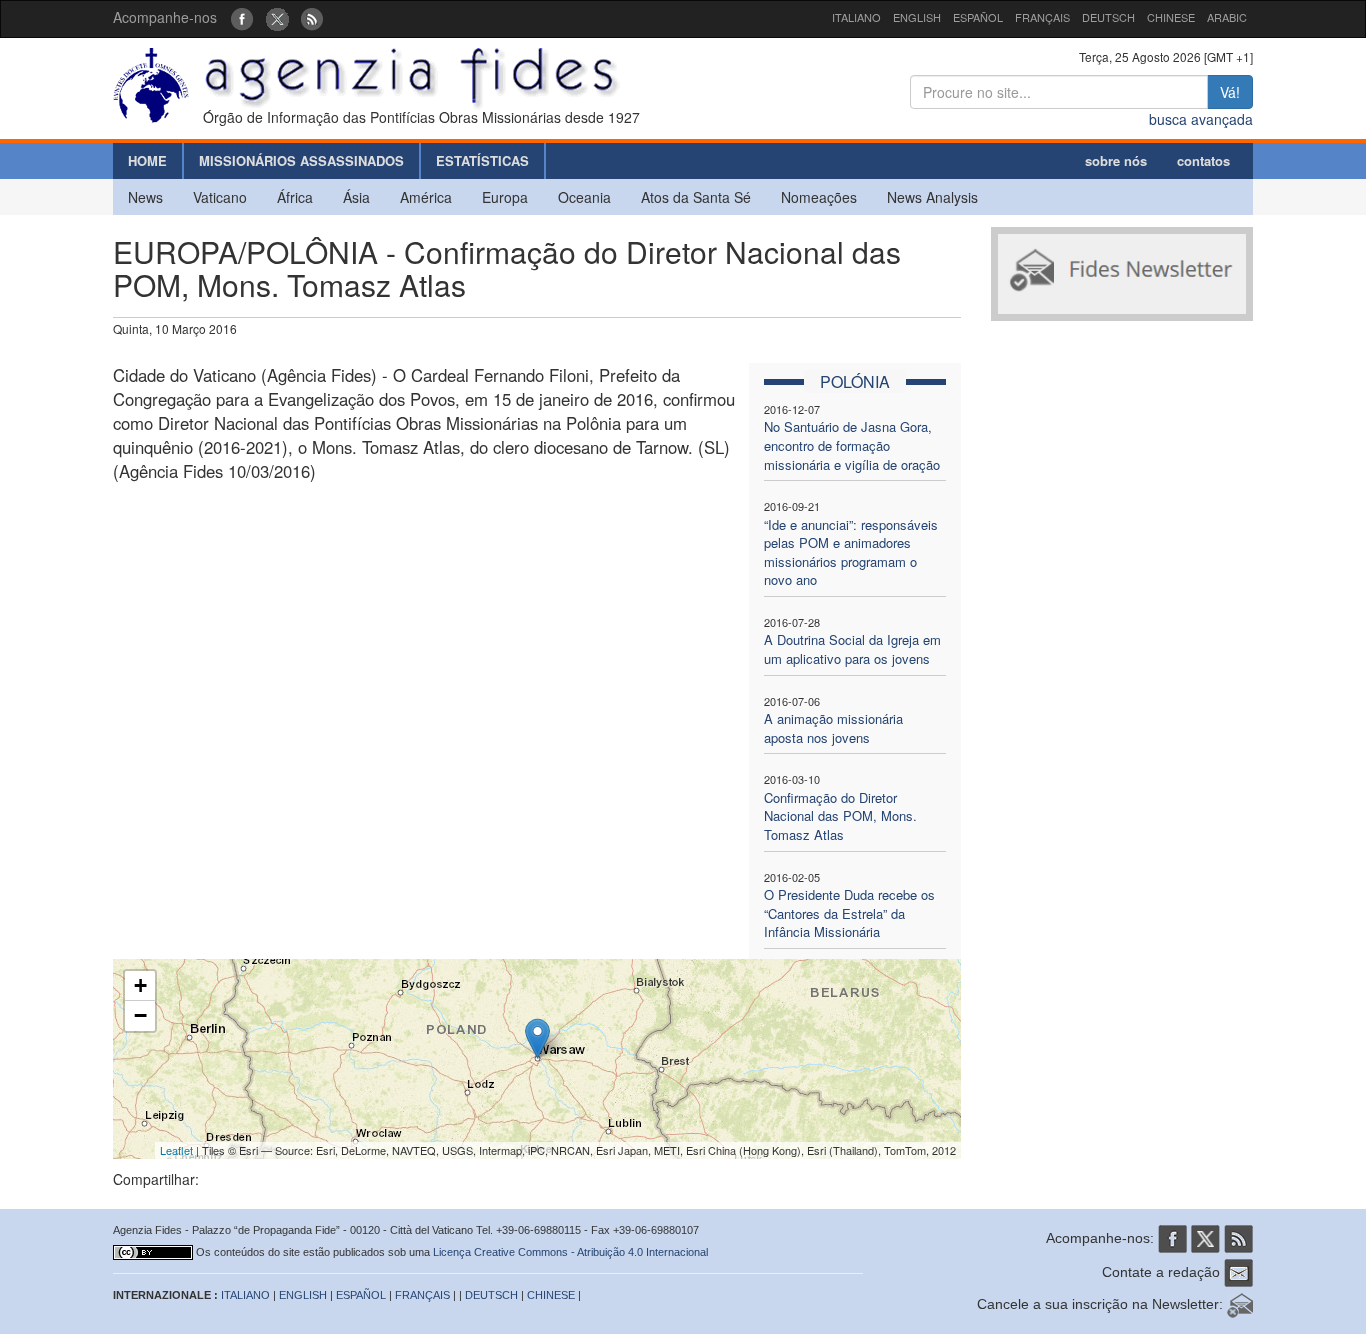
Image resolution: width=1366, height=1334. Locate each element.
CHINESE (1171, 17)
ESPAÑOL (978, 17)
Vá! (1230, 92)
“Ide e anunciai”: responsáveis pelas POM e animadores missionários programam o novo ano (851, 552)
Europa (505, 197)
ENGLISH (917, 17)
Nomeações (819, 197)
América (426, 197)
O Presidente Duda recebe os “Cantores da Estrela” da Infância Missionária (849, 913)
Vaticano (220, 197)
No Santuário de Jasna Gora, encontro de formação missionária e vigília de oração (852, 445)
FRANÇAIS (1042, 17)
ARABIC (1227, 17)
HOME (147, 160)
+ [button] (140, 985)
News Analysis (932, 197)
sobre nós (1116, 160)
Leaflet (176, 1150)
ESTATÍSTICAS (482, 160)
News (145, 197)
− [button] (140, 1015)
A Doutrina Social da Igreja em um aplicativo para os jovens (852, 649)
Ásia (356, 197)
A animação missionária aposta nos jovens (833, 728)
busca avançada (1201, 119)
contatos (1203, 160)
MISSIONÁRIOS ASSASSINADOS (301, 160)
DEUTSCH (1108, 17)
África (295, 197)
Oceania (584, 197)
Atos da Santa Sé (696, 197)
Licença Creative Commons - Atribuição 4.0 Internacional (570, 1252)
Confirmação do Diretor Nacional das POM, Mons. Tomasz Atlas (840, 816)
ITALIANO (856, 17)
